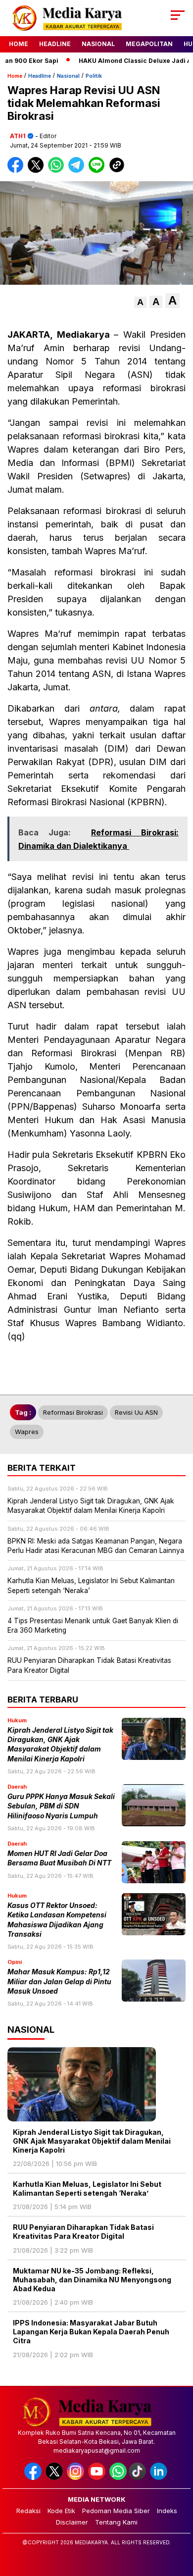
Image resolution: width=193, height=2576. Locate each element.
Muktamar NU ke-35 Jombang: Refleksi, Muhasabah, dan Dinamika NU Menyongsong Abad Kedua (92, 2280)
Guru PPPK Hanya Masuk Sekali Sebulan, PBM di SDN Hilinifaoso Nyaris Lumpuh (61, 1806)
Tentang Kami (116, 2522)
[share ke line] (99, 171)
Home (19, 44)
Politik (94, 76)
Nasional (98, 44)
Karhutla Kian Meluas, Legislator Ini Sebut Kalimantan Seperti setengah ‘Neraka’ (87, 2189)
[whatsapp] (118, 2478)
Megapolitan (149, 44)
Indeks (167, 2511)
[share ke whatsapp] (58, 171)
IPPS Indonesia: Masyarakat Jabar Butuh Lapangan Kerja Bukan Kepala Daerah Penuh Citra (91, 2332)
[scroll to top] (179, 2519)
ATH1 (18, 136)
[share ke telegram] (77, 171)
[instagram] (76, 2478)
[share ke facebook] (18, 171)
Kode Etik (61, 2511)
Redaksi (28, 2511)
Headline (55, 44)
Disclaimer (72, 2522)
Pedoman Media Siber (116, 2511)
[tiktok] (138, 2478)
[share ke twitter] (38, 171)
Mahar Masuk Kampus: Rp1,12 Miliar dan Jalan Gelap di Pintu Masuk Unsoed (59, 1982)
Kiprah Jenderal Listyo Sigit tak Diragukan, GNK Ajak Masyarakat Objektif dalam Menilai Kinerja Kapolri (92, 2141)
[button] (140, 302)
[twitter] (55, 2478)
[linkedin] (160, 2478)
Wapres (27, 1432)
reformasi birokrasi (73, 1412)
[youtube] (98, 2478)
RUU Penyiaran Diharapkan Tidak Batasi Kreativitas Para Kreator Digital (83, 2232)
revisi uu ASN (136, 1412)
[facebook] (34, 2478)
